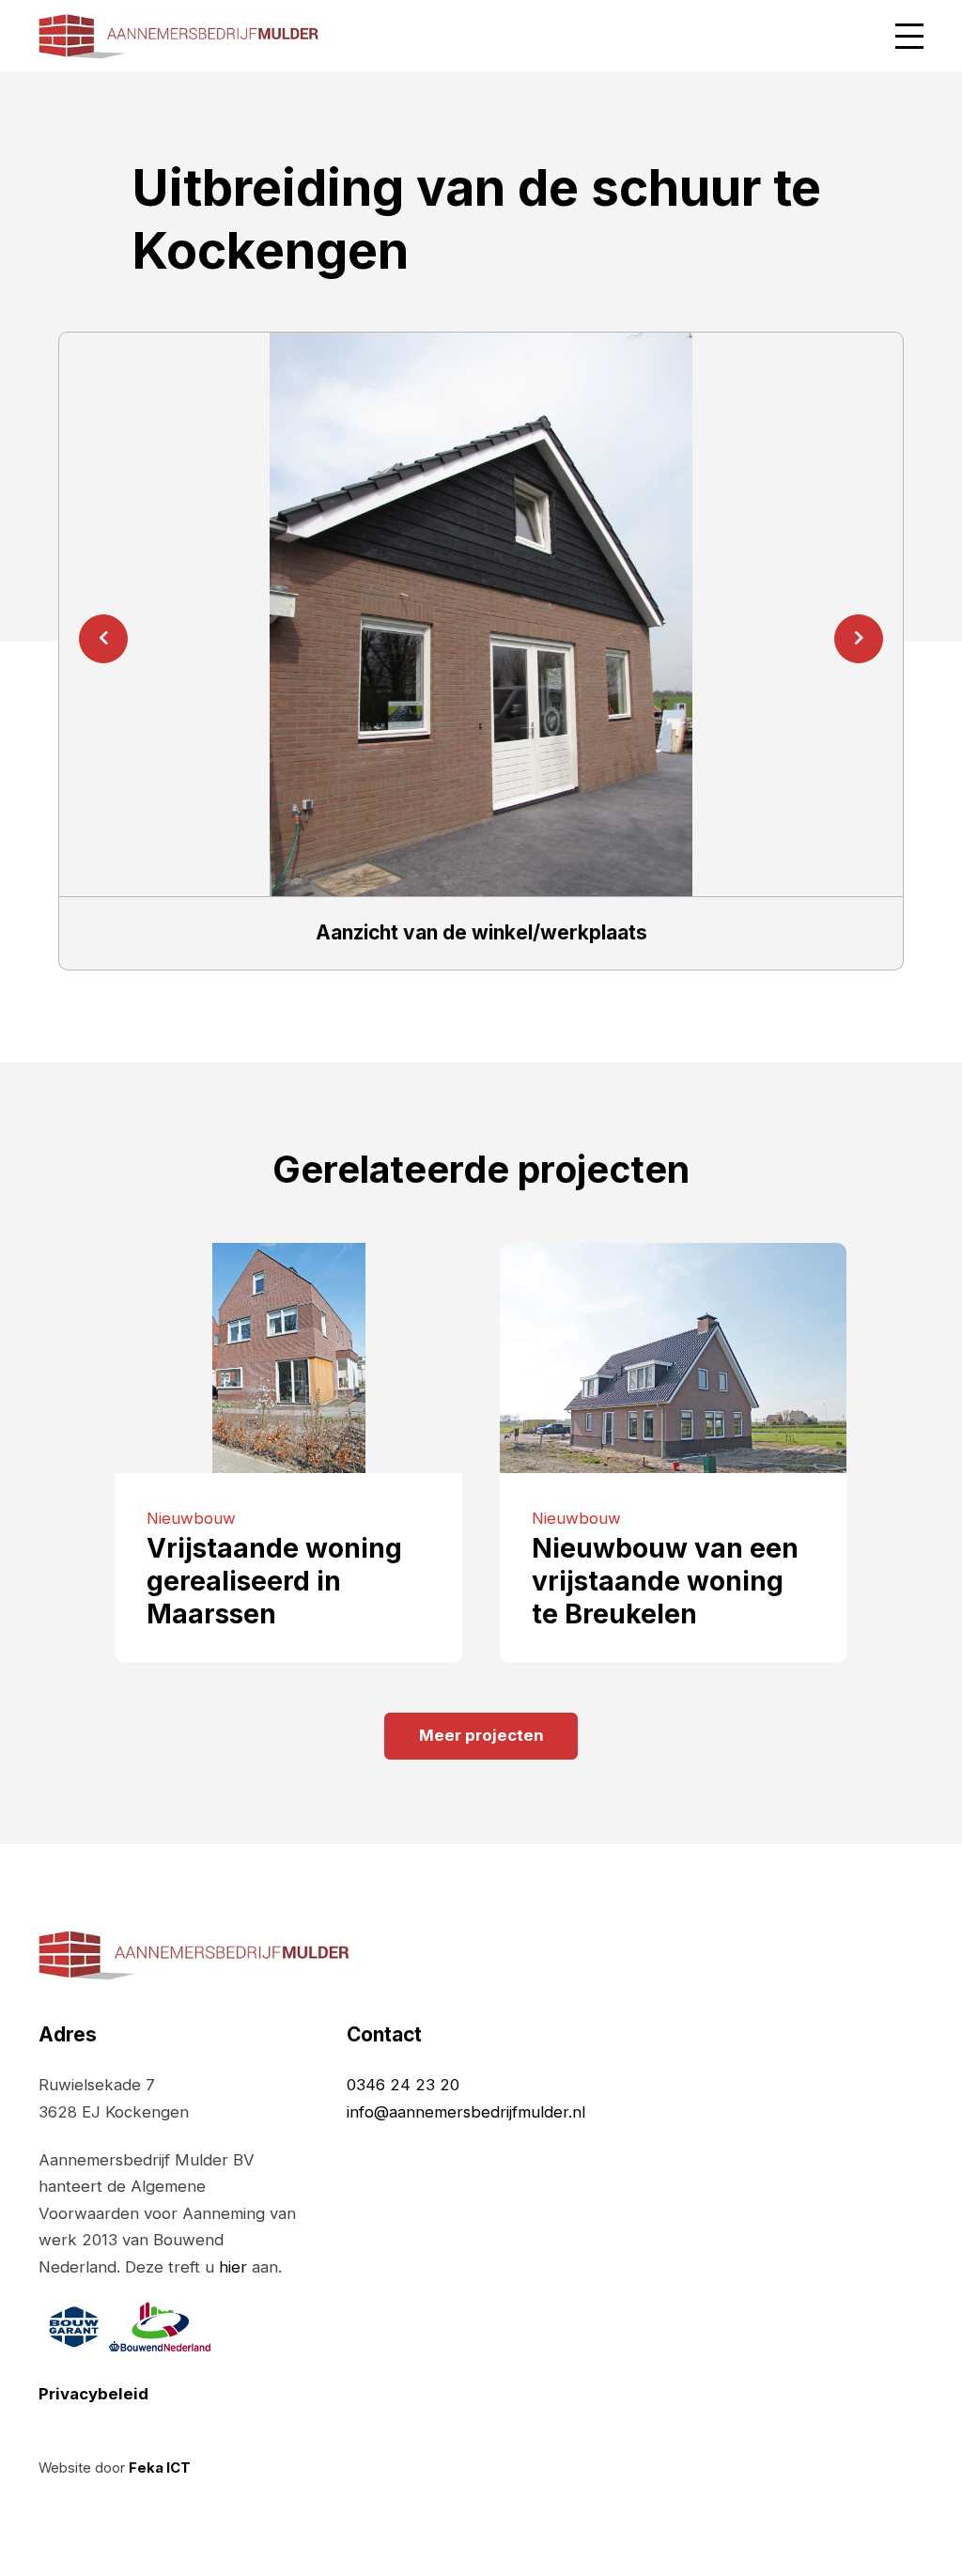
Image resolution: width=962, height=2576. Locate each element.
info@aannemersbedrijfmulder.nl (466, 2112)
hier (233, 2267)
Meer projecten (481, 1735)
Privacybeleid (93, 2394)
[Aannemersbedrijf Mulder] (179, 35)
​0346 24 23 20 (403, 2085)
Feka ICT (160, 2468)
